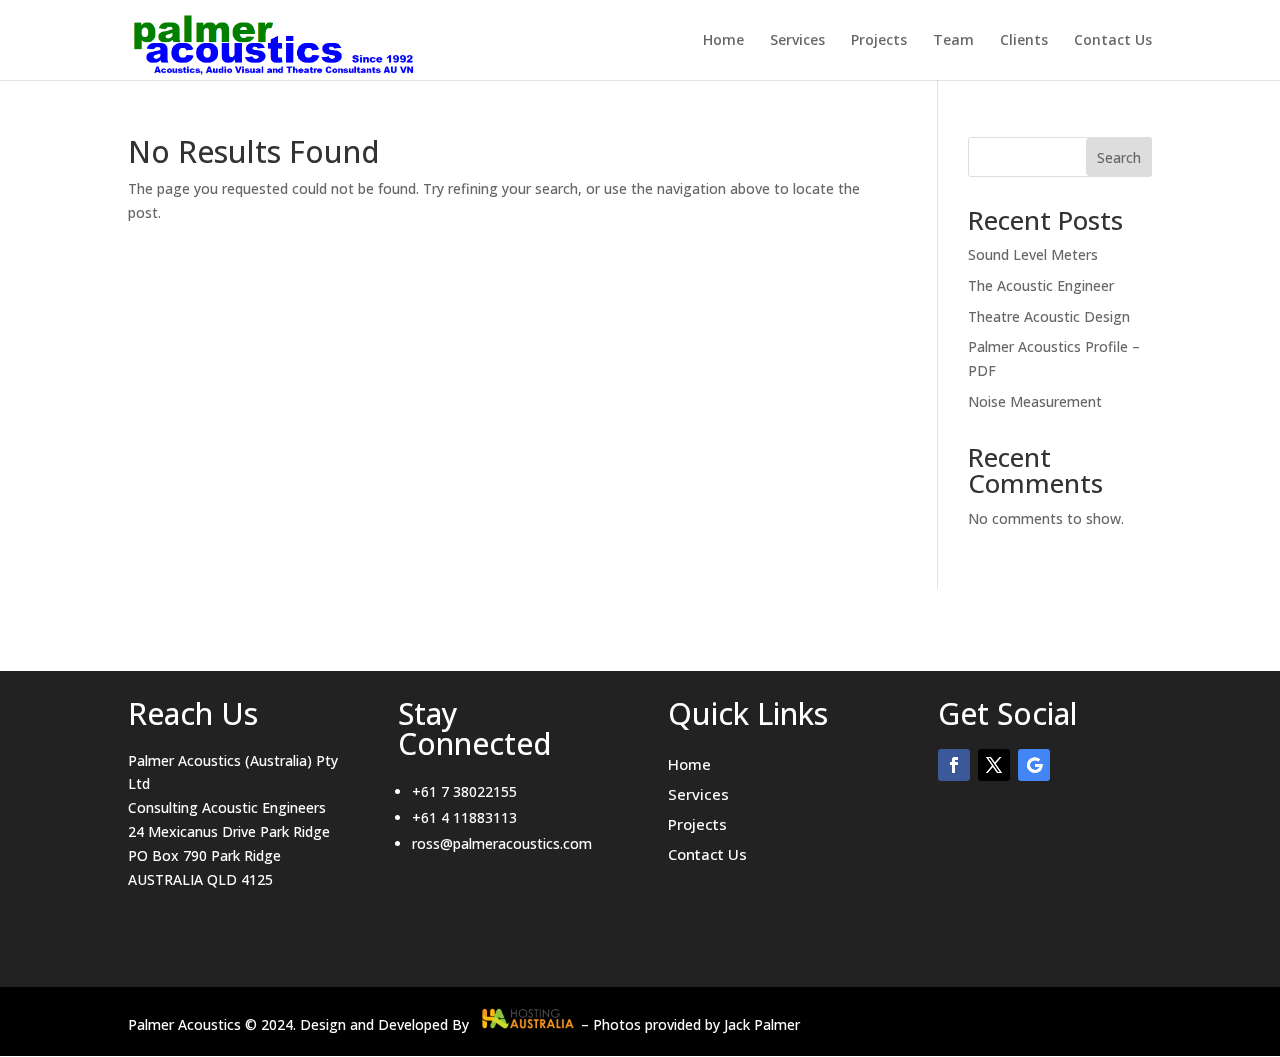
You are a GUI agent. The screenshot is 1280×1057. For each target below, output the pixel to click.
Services (797, 41)
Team (953, 41)
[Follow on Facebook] (954, 765)
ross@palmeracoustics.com (502, 843)
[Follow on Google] (1034, 765)
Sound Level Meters (1033, 254)
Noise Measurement (1035, 401)
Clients (1024, 41)
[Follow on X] (994, 765)
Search (1119, 157)
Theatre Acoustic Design (1049, 316)
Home (723, 41)
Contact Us (1113, 41)
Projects (879, 41)
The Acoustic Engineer (1041, 285)
